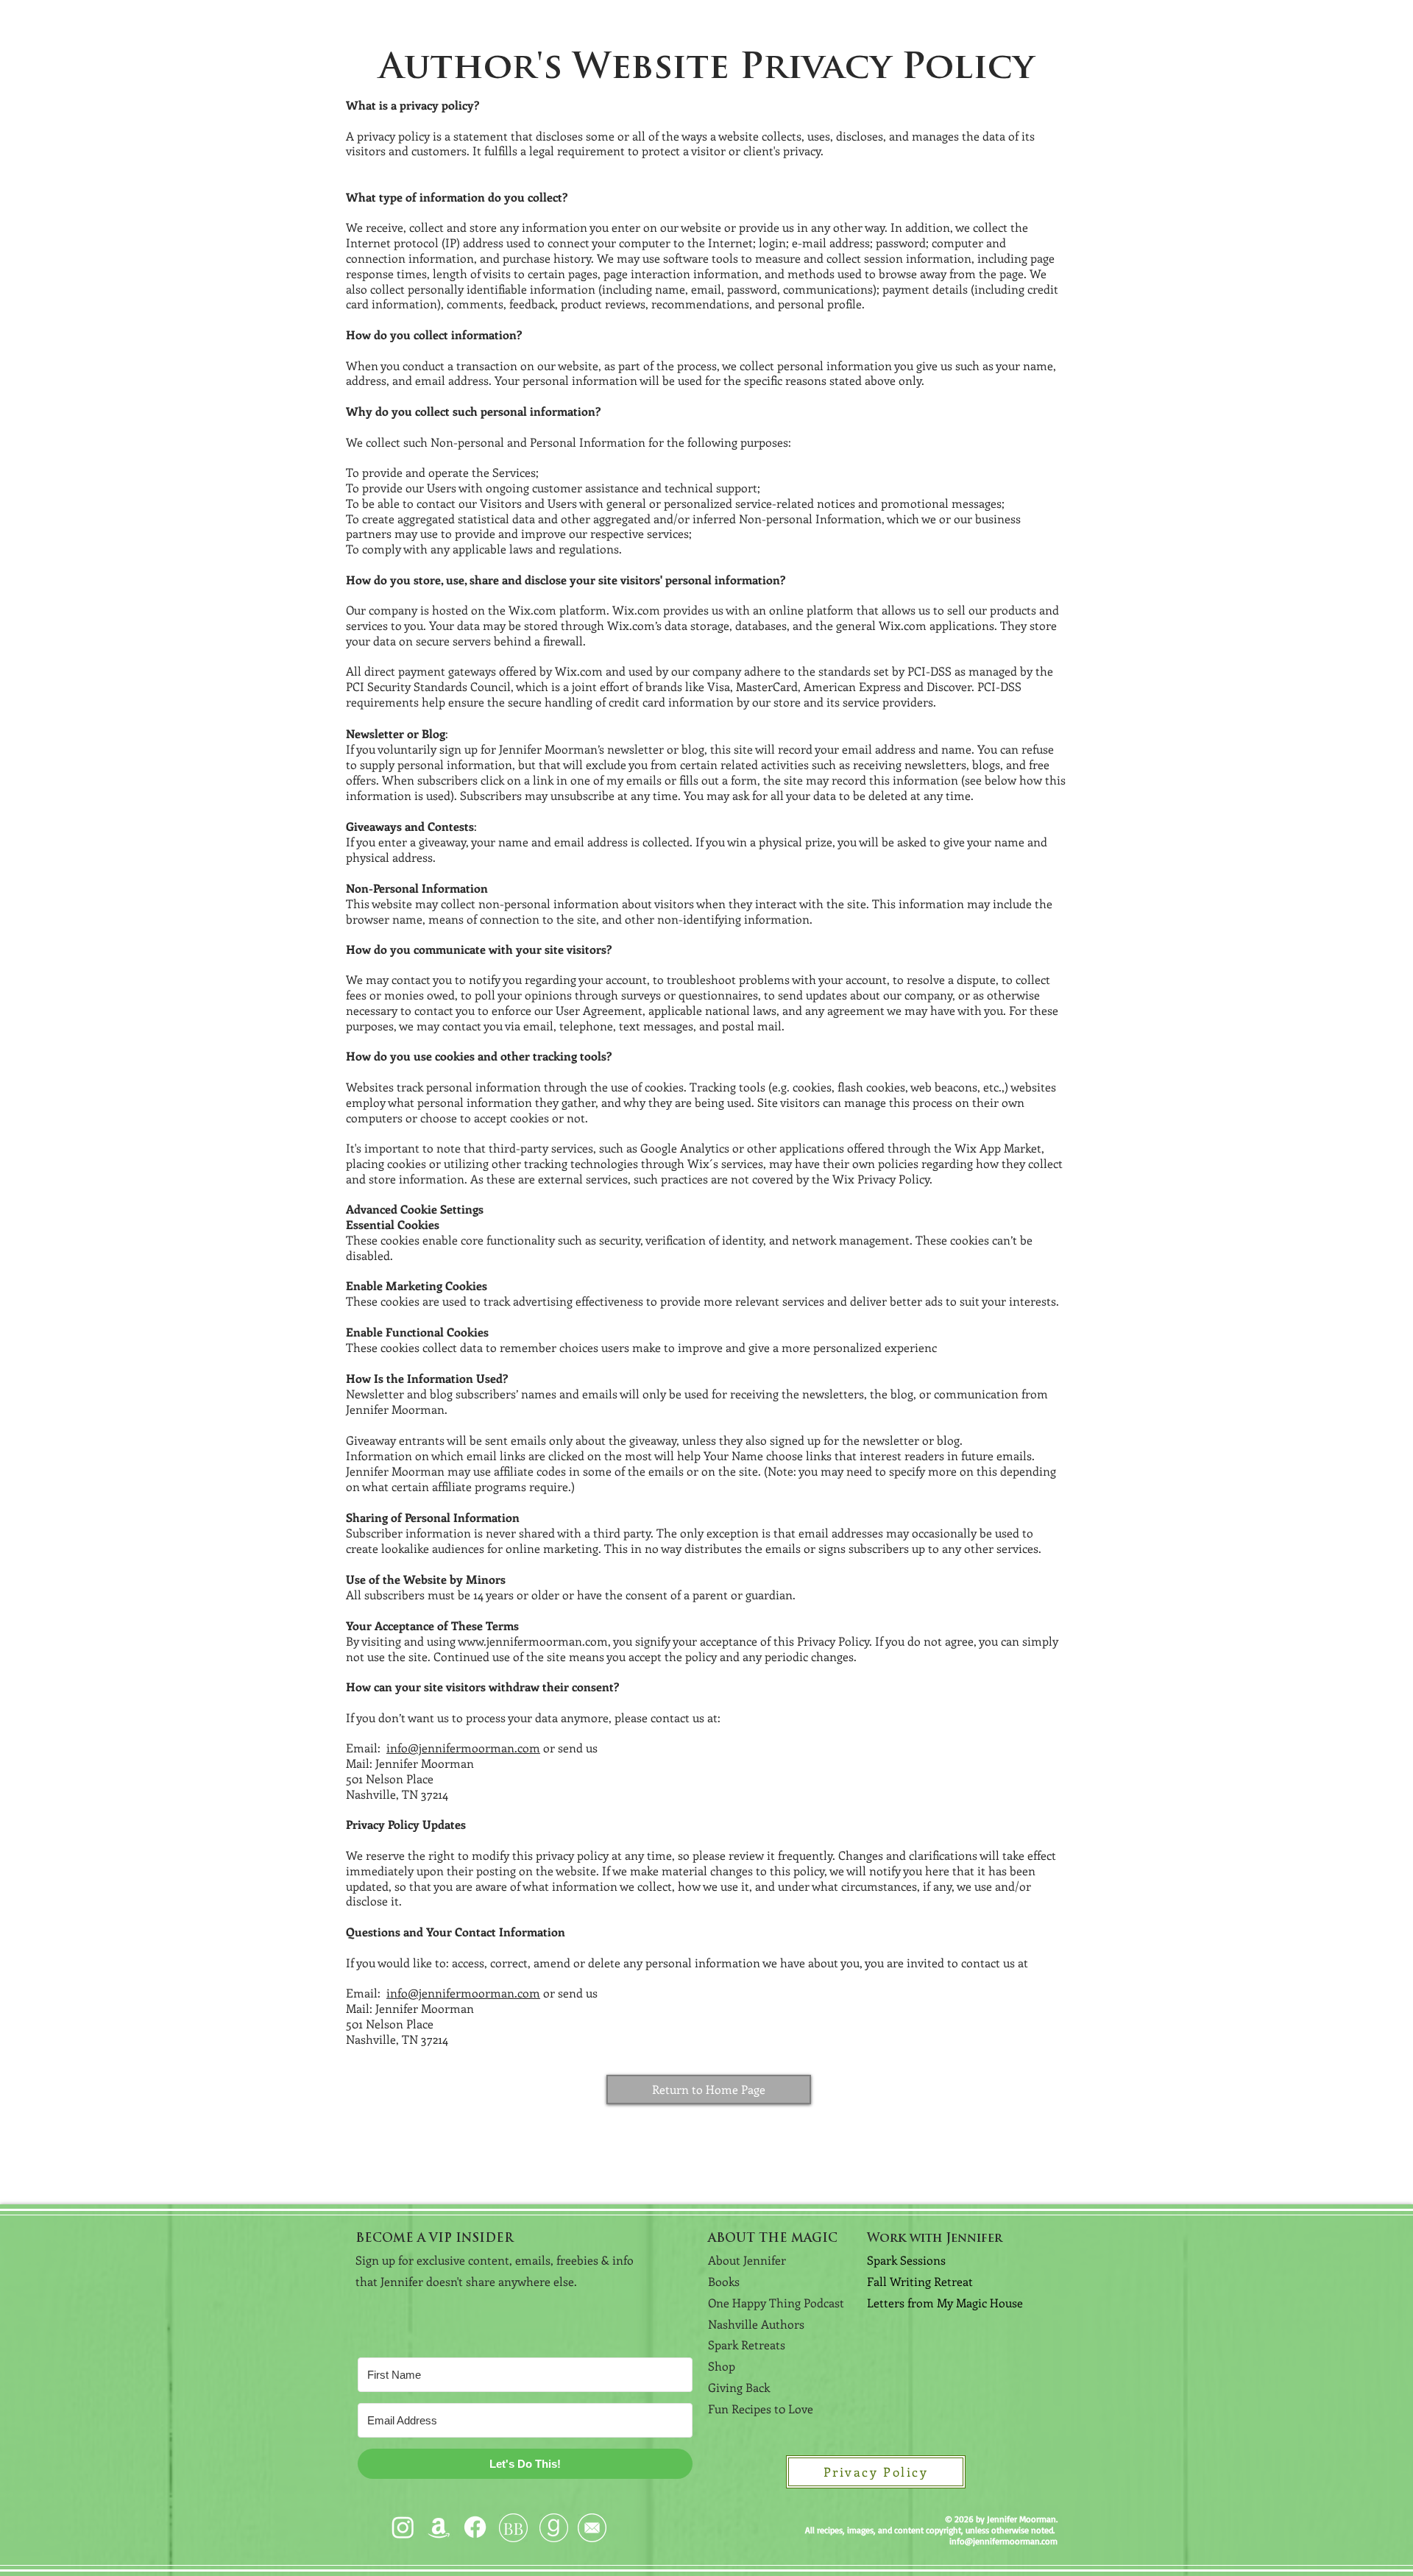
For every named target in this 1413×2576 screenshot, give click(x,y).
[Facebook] (475, 2527)
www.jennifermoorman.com (533, 1641)
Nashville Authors (756, 2324)
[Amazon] (439, 2527)
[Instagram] (403, 2527)
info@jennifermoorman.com (463, 1748)
